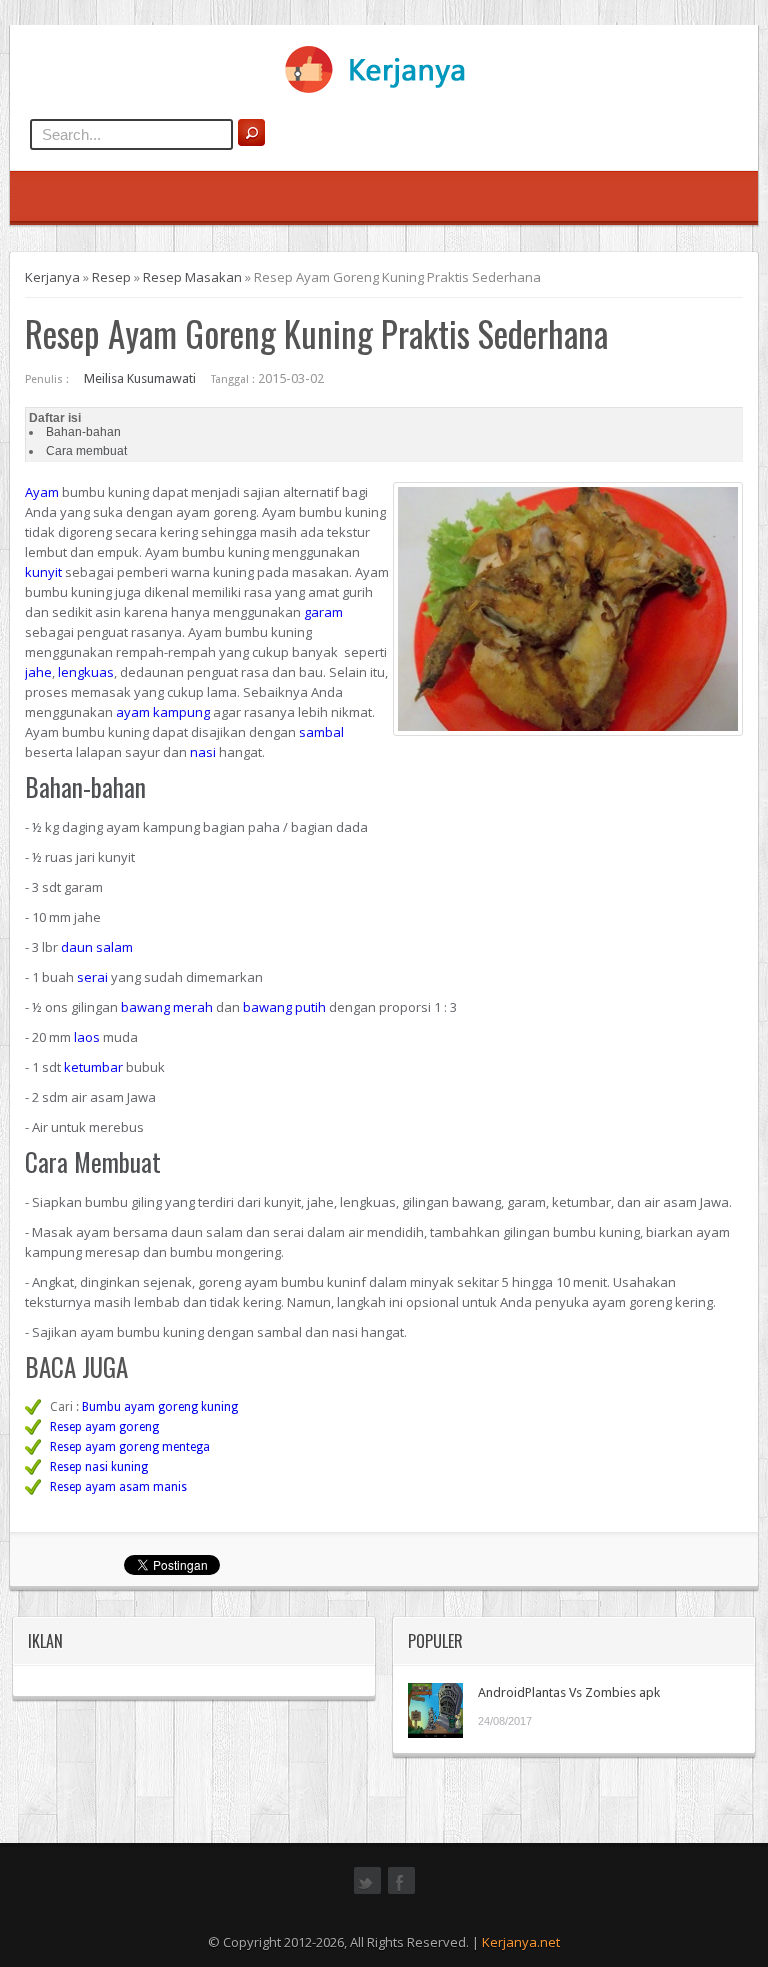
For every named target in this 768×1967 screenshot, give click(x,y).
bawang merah (167, 1007)
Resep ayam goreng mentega (130, 1447)
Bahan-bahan (83, 432)
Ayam (42, 492)
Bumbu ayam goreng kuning (160, 1407)
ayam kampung (163, 712)
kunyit (43, 572)
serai (92, 977)
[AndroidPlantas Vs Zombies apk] (435, 1710)
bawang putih (284, 1007)
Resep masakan (192, 277)
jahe (38, 672)
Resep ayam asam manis (118, 1487)
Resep (111, 277)
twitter (367, 1892)
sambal (321, 732)
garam (323, 612)
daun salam (97, 947)
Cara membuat (86, 451)
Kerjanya (52, 277)
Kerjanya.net (521, 1942)
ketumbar (93, 1067)
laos (87, 1037)
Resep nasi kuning (99, 1467)
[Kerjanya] (384, 89)
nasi (203, 752)
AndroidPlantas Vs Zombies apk (569, 1692)
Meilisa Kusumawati (140, 378)
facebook (401, 1892)
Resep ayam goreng (104, 1427)
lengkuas (86, 672)
